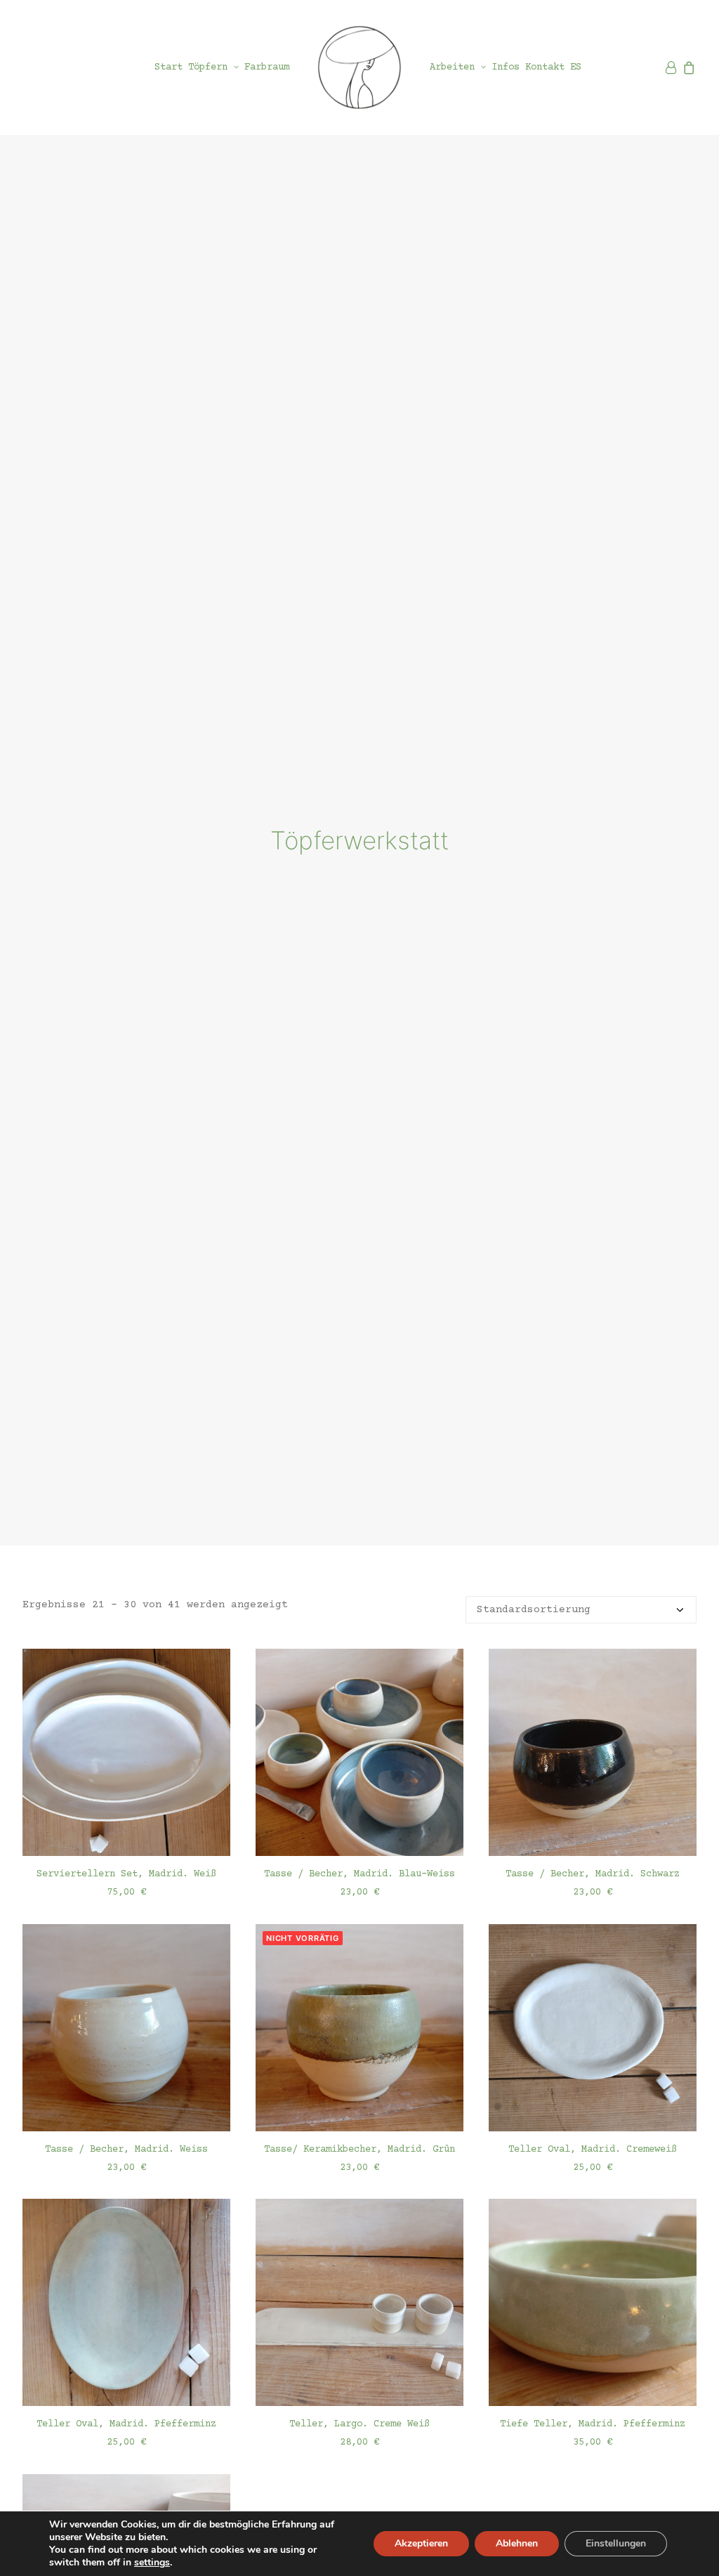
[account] (672, 67)
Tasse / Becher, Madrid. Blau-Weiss (359, 1874)
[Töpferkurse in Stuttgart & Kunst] (359, 67)
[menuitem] (169, 67)
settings (152, 2563)
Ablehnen (517, 2543)
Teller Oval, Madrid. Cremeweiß (593, 2150)
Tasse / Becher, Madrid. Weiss (126, 2150)
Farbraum (267, 67)
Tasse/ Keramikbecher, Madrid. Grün (359, 2150)
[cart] (688, 67)
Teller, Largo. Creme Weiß (359, 2424)
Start (169, 67)
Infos (506, 67)
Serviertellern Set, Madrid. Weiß (126, 1874)
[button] (126, 1752)
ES (576, 67)
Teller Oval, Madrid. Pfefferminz (126, 2424)
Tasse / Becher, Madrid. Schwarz (593, 1874)
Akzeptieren (421, 2543)
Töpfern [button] (208, 67)
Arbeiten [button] (452, 67)
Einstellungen (616, 2543)
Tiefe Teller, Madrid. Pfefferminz (593, 2424)
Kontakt (545, 67)
